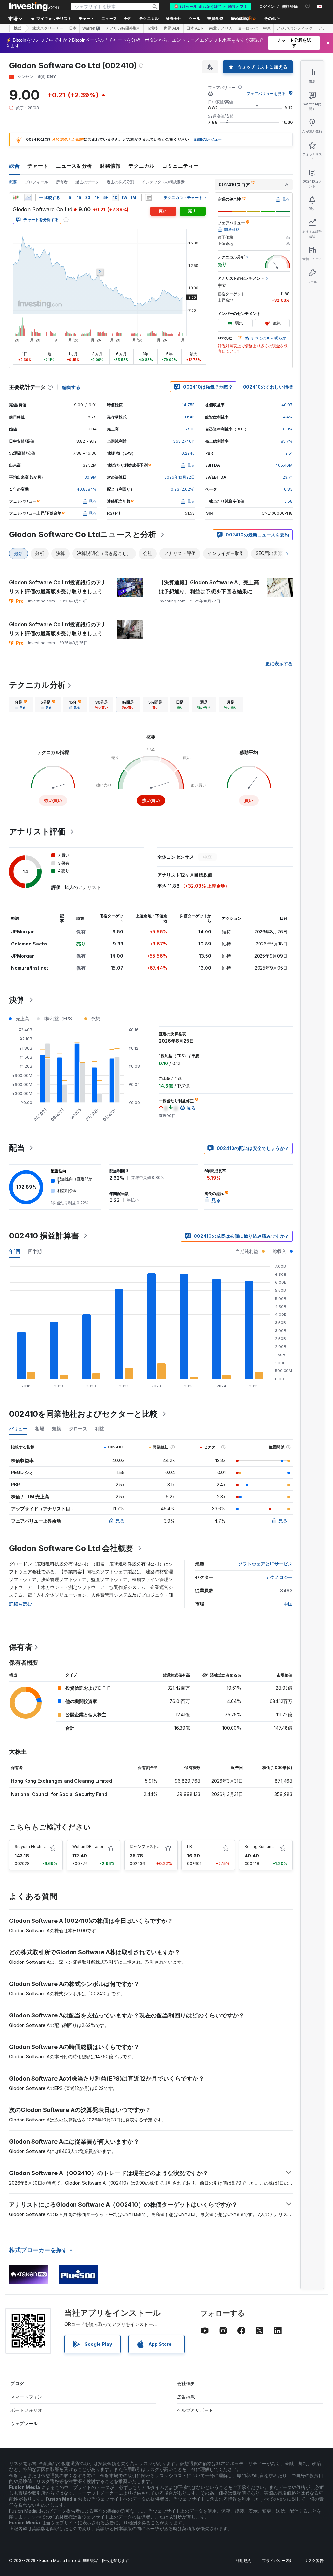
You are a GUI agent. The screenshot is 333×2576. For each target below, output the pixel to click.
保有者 (21, 1647)
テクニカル (141, 166)
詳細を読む (20, 1604)
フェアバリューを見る (266, 93)
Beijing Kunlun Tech (263, 1847)
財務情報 (110, 166)
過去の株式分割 (120, 182)
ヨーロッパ (248, 28)
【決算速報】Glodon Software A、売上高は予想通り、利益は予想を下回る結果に (209, 587)
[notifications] (308, 6)
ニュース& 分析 (74, 166)
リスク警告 (314, 2561)
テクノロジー (279, 1577)
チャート (38, 166)
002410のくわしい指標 (268, 387)
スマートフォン (26, 2397)
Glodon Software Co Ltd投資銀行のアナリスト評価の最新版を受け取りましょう (58, 587)
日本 (73, 28)
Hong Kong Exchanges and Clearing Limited (61, 1781)
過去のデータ (87, 182)
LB (189, 1847)
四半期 (35, 1251)
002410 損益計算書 (44, 1236)
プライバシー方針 (278, 2561)
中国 (288, 1604)
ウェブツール (24, 2423)
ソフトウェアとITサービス (265, 1564)
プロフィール (36, 182)
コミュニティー (180, 166)
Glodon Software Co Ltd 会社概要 (71, 1548)
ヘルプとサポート (195, 2410)
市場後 (152, 28)
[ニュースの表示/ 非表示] (149, 198)
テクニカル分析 (37, 685)
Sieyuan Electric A (32, 1847)
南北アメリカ (221, 28)
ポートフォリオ (26, 2410)
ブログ (17, 2383)
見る (120, 1520)
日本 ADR (195, 28)
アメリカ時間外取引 (123, 28)
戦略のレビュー (208, 139)
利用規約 (244, 2561)
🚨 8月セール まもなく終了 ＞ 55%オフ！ (211, 7)
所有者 (62, 182)
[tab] (21, 705)
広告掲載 (186, 2397)
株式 (18, 28)
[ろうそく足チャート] (16, 198)
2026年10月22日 (180, 477)
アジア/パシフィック (294, 28)
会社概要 (186, 2383)
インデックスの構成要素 (163, 182)
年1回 (15, 1251)
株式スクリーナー (48, 28)
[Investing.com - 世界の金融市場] (35, 7)
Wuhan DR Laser (88, 1847)
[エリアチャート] (28, 198)
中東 (267, 28)
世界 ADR (172, 28)
